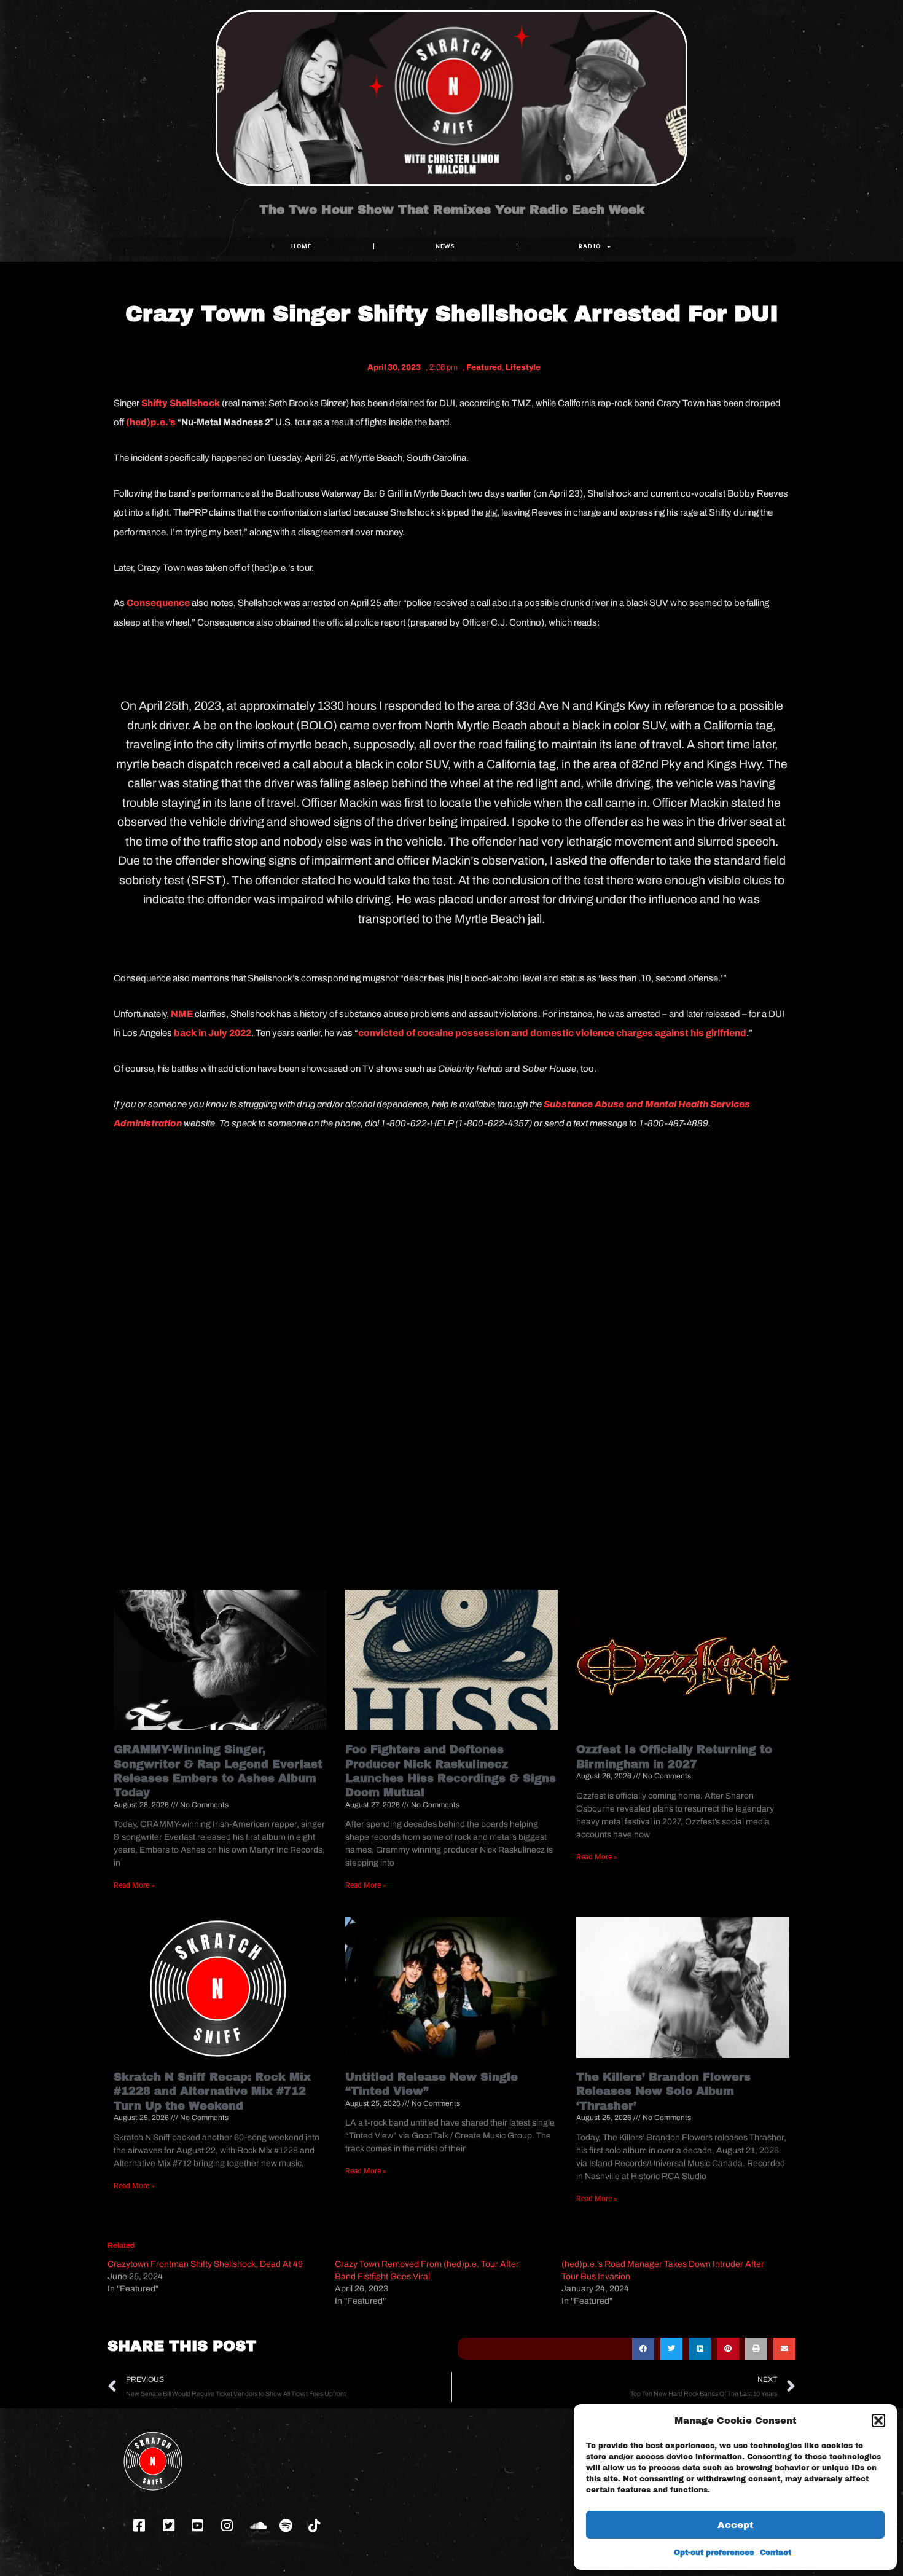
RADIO (590, 246)
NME (182, 1014)
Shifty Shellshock (180, 403)
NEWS (445, 246)
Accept (736, 2525)
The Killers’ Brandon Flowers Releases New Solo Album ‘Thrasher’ (663, 2091)
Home (301, 246)
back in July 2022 (213, 1033)
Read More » (134, 1885)
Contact (776, 2553)
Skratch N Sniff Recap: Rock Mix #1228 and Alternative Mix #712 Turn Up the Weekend (212, 2091)
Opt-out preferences (714, 2553)
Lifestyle (523, 367)
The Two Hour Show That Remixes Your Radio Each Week (452, 210)
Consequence (158, 603)
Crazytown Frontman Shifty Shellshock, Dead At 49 (205, 2264)
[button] (878, 2421)
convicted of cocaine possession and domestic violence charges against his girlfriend (552, 1033)
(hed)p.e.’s (150, 422)
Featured (484, 367)
